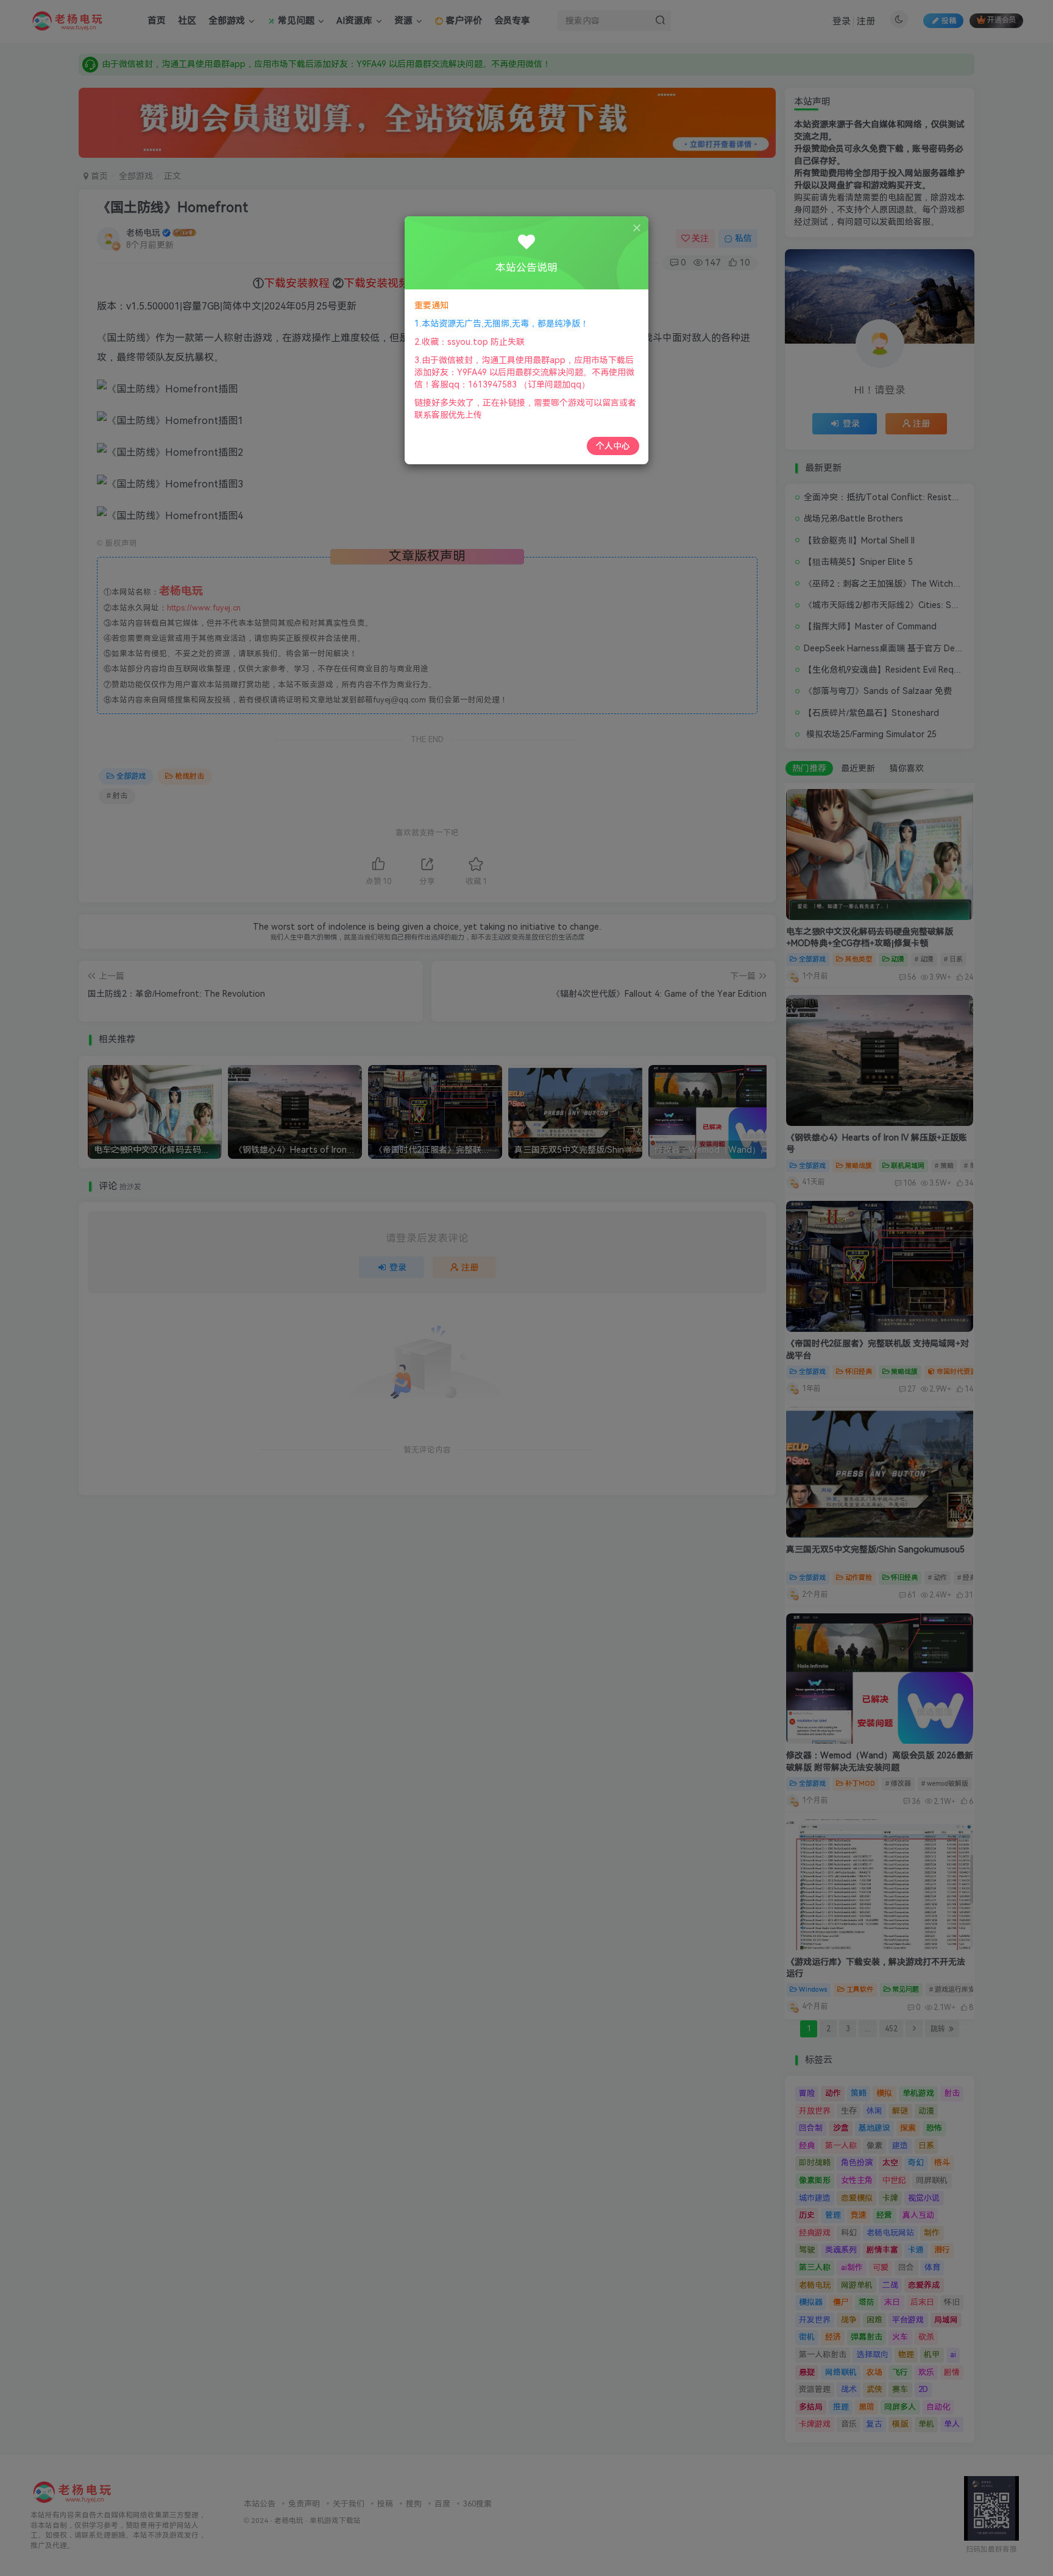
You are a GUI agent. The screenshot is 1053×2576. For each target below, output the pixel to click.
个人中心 (613, 446)
